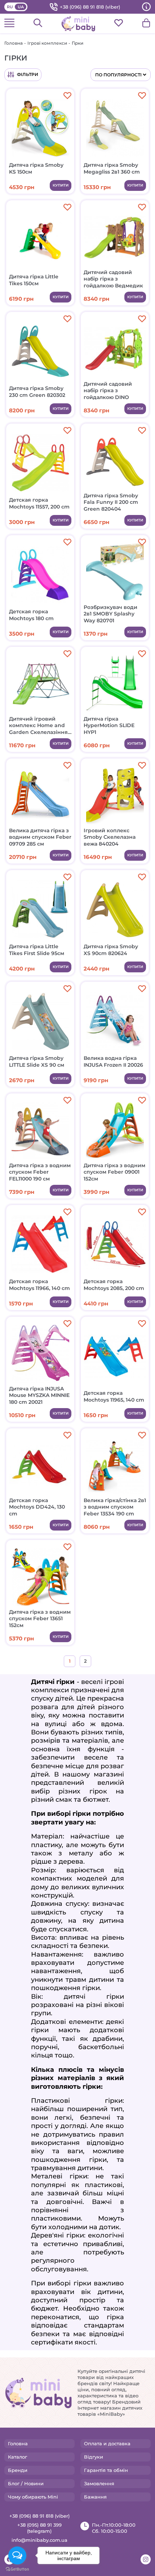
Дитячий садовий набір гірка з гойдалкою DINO (108, 390)
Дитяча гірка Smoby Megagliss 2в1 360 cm (112, 168)
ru (10, 7)
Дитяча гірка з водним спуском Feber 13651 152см (40, 1618)
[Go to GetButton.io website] (17, 2569)
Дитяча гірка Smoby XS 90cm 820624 (111, 950)
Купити (61, 185)
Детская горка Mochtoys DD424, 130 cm (37, 1507)
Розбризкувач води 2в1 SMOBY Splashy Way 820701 (110, 614)
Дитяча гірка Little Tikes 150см (34, 280)
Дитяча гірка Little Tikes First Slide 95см (37, 950)
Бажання (95, 2497)
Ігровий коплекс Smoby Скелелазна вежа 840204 (110, 837)
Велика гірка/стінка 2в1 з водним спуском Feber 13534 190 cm (115, 1507)
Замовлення (99, 2483)
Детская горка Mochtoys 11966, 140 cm (39, 1285)
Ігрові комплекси (47, 43)
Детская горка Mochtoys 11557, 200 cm (39, 503)
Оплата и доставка (107, 2443)
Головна (14, 43)
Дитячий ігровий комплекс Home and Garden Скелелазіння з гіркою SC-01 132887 (38, 725)
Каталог (17, 2457)
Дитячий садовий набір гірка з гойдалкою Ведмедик (113, 279)
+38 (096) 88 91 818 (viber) (90, 7)
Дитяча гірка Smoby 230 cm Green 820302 (37, 391)
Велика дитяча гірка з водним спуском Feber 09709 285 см (40, 837)
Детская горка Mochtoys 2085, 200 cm (114, 1285)
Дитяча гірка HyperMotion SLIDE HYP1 (109, 725)
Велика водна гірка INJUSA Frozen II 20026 (113, 1061)
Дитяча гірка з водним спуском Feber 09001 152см (114, 1172)
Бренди (18, 2470)
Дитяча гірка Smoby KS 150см (36, 168)
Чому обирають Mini (33, 2497)
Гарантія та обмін (106, 2470)
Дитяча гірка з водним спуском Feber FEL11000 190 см (40, 1172)
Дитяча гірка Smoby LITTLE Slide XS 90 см (37, 1061)
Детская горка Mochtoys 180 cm (31, 615)
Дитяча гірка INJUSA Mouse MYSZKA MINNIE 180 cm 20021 (39, 1395)
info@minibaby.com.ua (39, 2540)
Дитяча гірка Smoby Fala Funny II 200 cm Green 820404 (111, 502)
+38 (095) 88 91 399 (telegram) (39, 2528)
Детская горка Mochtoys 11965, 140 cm (114, 1396)
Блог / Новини (26, 2483)
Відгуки (94, 2457)
